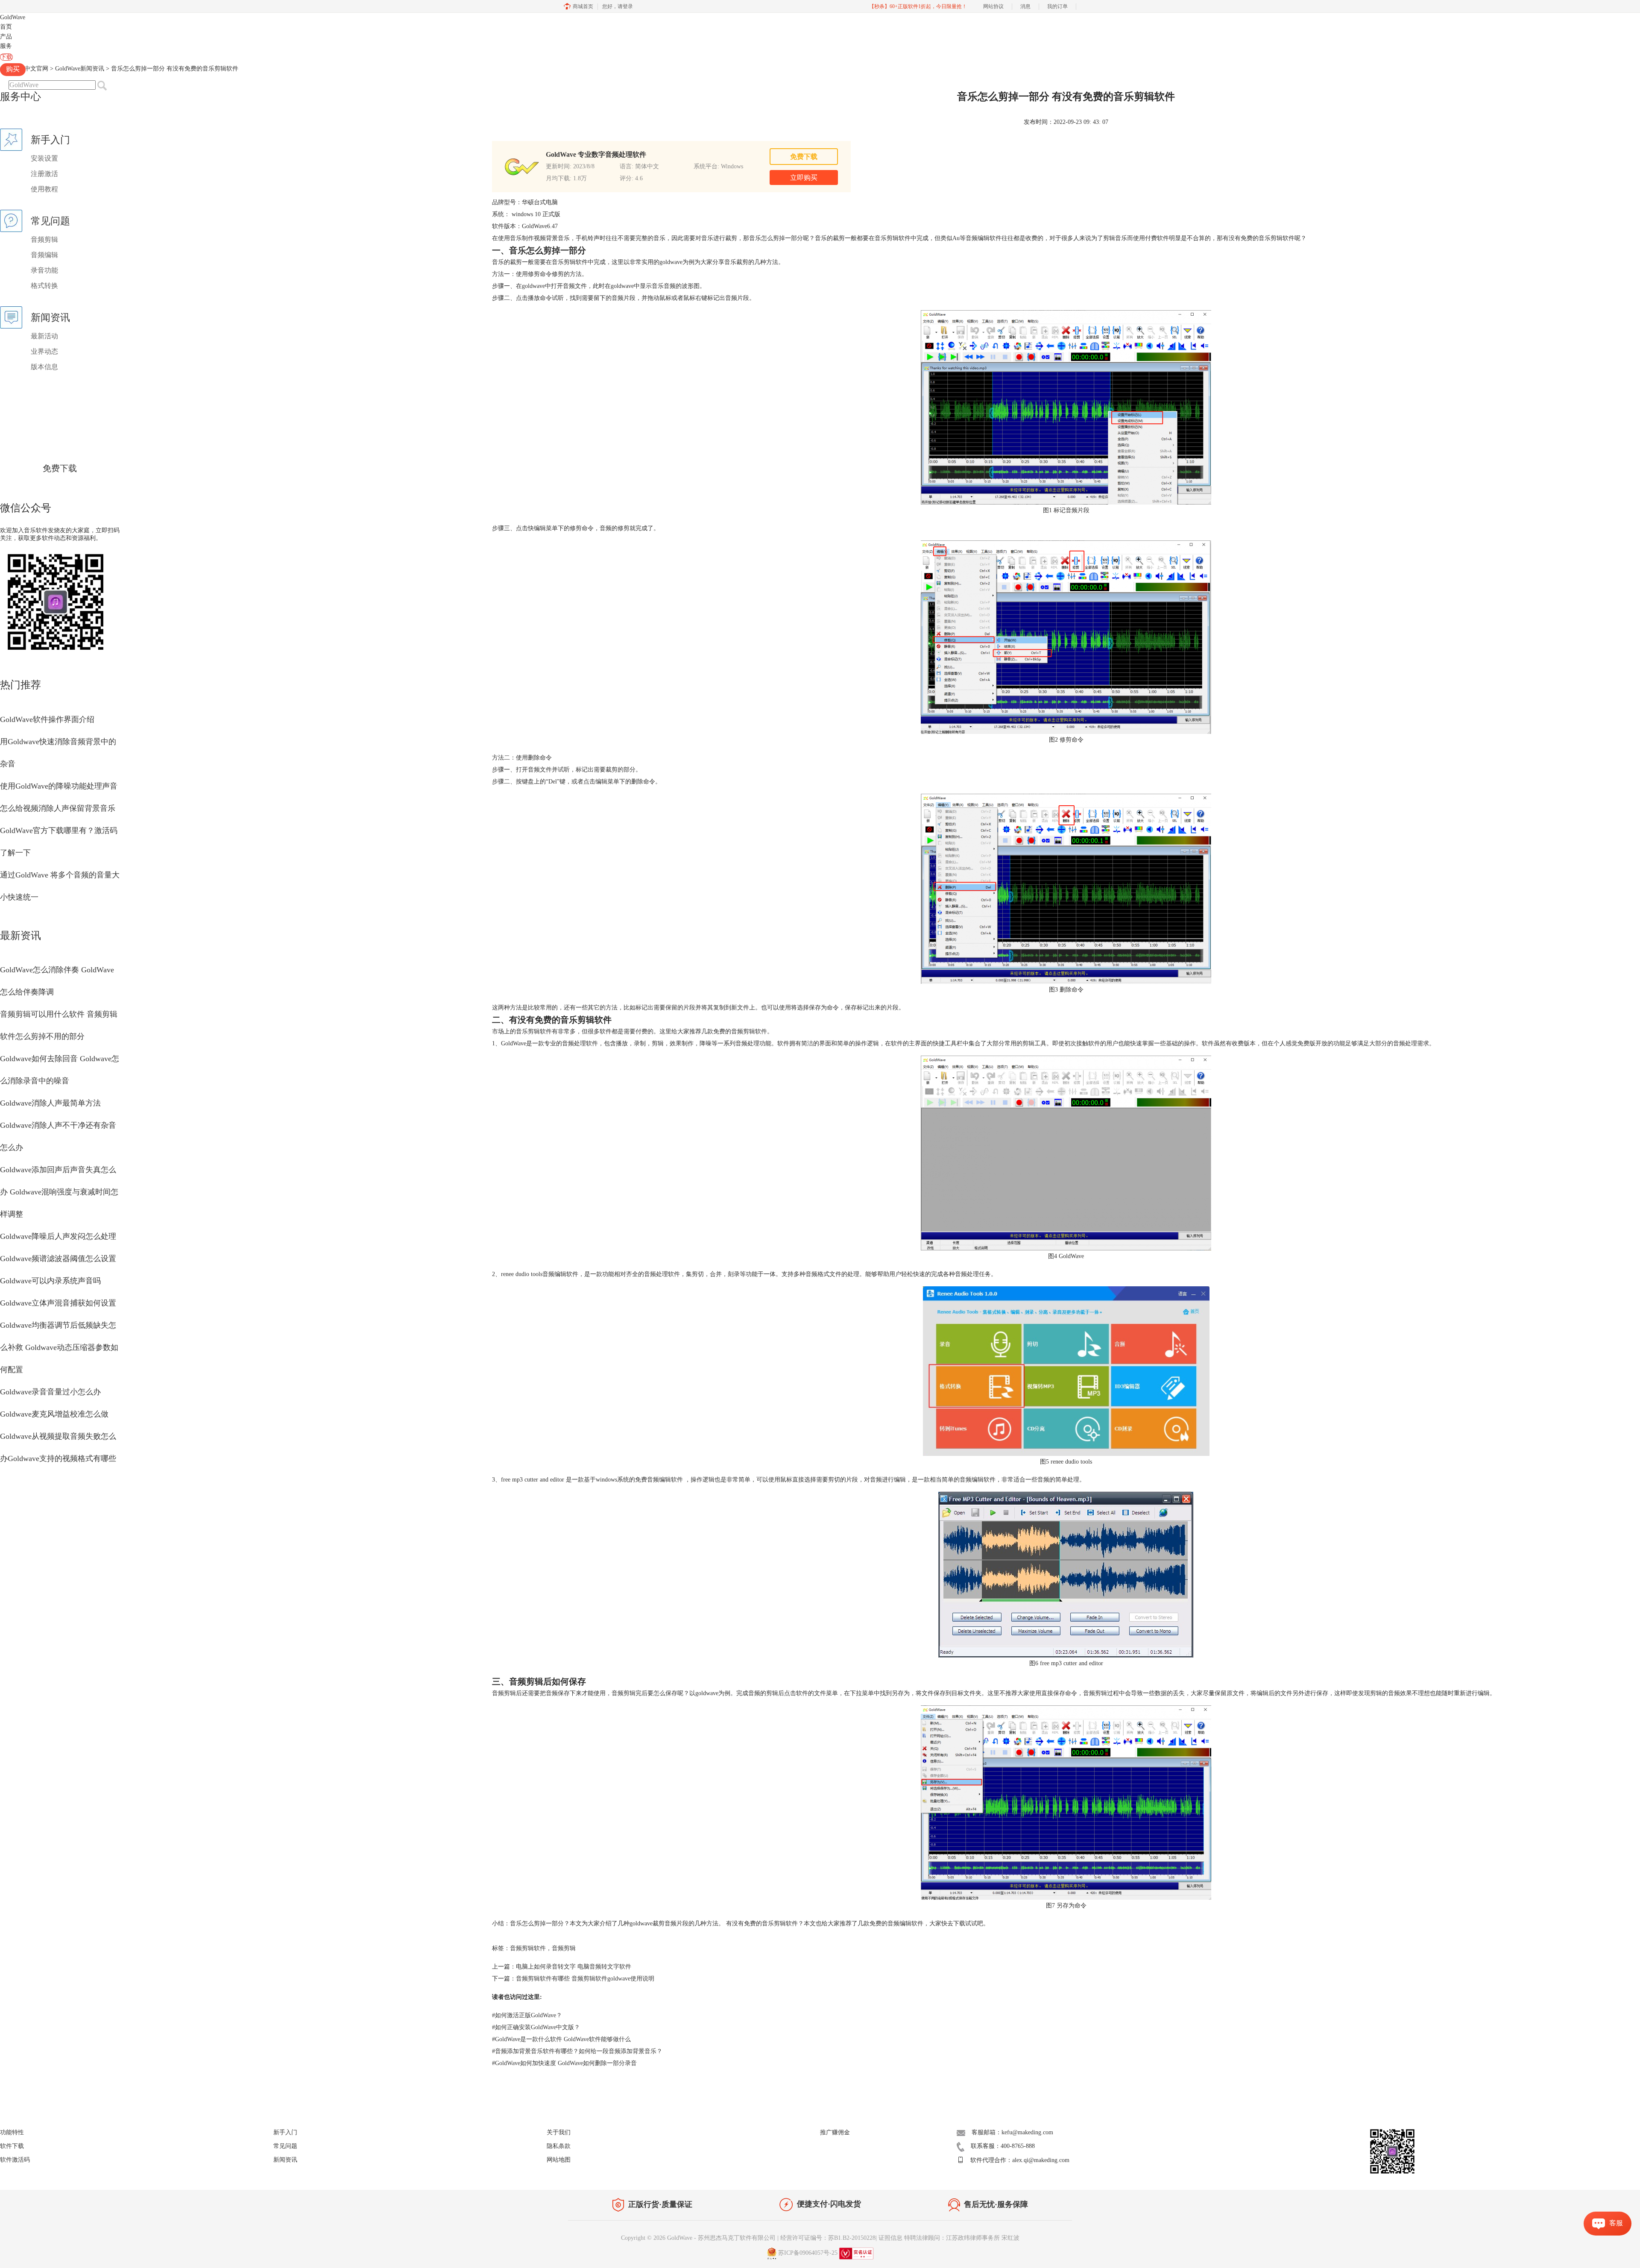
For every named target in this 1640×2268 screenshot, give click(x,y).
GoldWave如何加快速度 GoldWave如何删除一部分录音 (564, 2063)
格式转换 (44, 286)
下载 (6, 57)
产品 (6, 37)
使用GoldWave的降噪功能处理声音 (59, 786)
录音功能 (44, 270)
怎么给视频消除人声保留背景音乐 (58, 808)
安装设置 (44, 158)
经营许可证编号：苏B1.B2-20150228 (828, 2238)
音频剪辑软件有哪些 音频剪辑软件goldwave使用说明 (585, 1979)
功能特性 (12, 2132)
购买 (13, 69)
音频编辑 (44, 255)
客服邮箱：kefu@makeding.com (1012, 2132)
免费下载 (60, 468)
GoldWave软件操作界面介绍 (47, 719)
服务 (6, 46)
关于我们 (559, 2132)
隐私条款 (559, 2146)
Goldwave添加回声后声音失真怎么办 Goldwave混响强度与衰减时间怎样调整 (59, 1192)
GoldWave (13, 17)
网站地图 (559, 2160)
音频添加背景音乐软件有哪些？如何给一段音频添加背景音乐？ (577, 2051)
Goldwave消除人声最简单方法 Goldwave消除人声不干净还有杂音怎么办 (58, 1125)
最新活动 (44, 336)
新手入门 (285, 2132)
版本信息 (44, 367)
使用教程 (44, 189)
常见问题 (285, 2146)
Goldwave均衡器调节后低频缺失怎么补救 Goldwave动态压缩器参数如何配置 (59, 1347)
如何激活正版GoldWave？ (527, 2015)
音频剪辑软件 (528, 1948)
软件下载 (12, 2146)
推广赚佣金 (835, 2132)
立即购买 (804, 178)
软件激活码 (15, 2160)
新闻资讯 (285, 2160)
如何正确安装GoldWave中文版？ (536, 2027)
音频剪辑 (44, 239)
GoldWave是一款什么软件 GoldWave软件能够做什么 (561, 2039)
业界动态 (44, 351)
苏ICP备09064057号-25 (808, 2253)
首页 (6, 27)
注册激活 (44, 174)
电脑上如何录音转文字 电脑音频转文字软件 (574, 1967)
